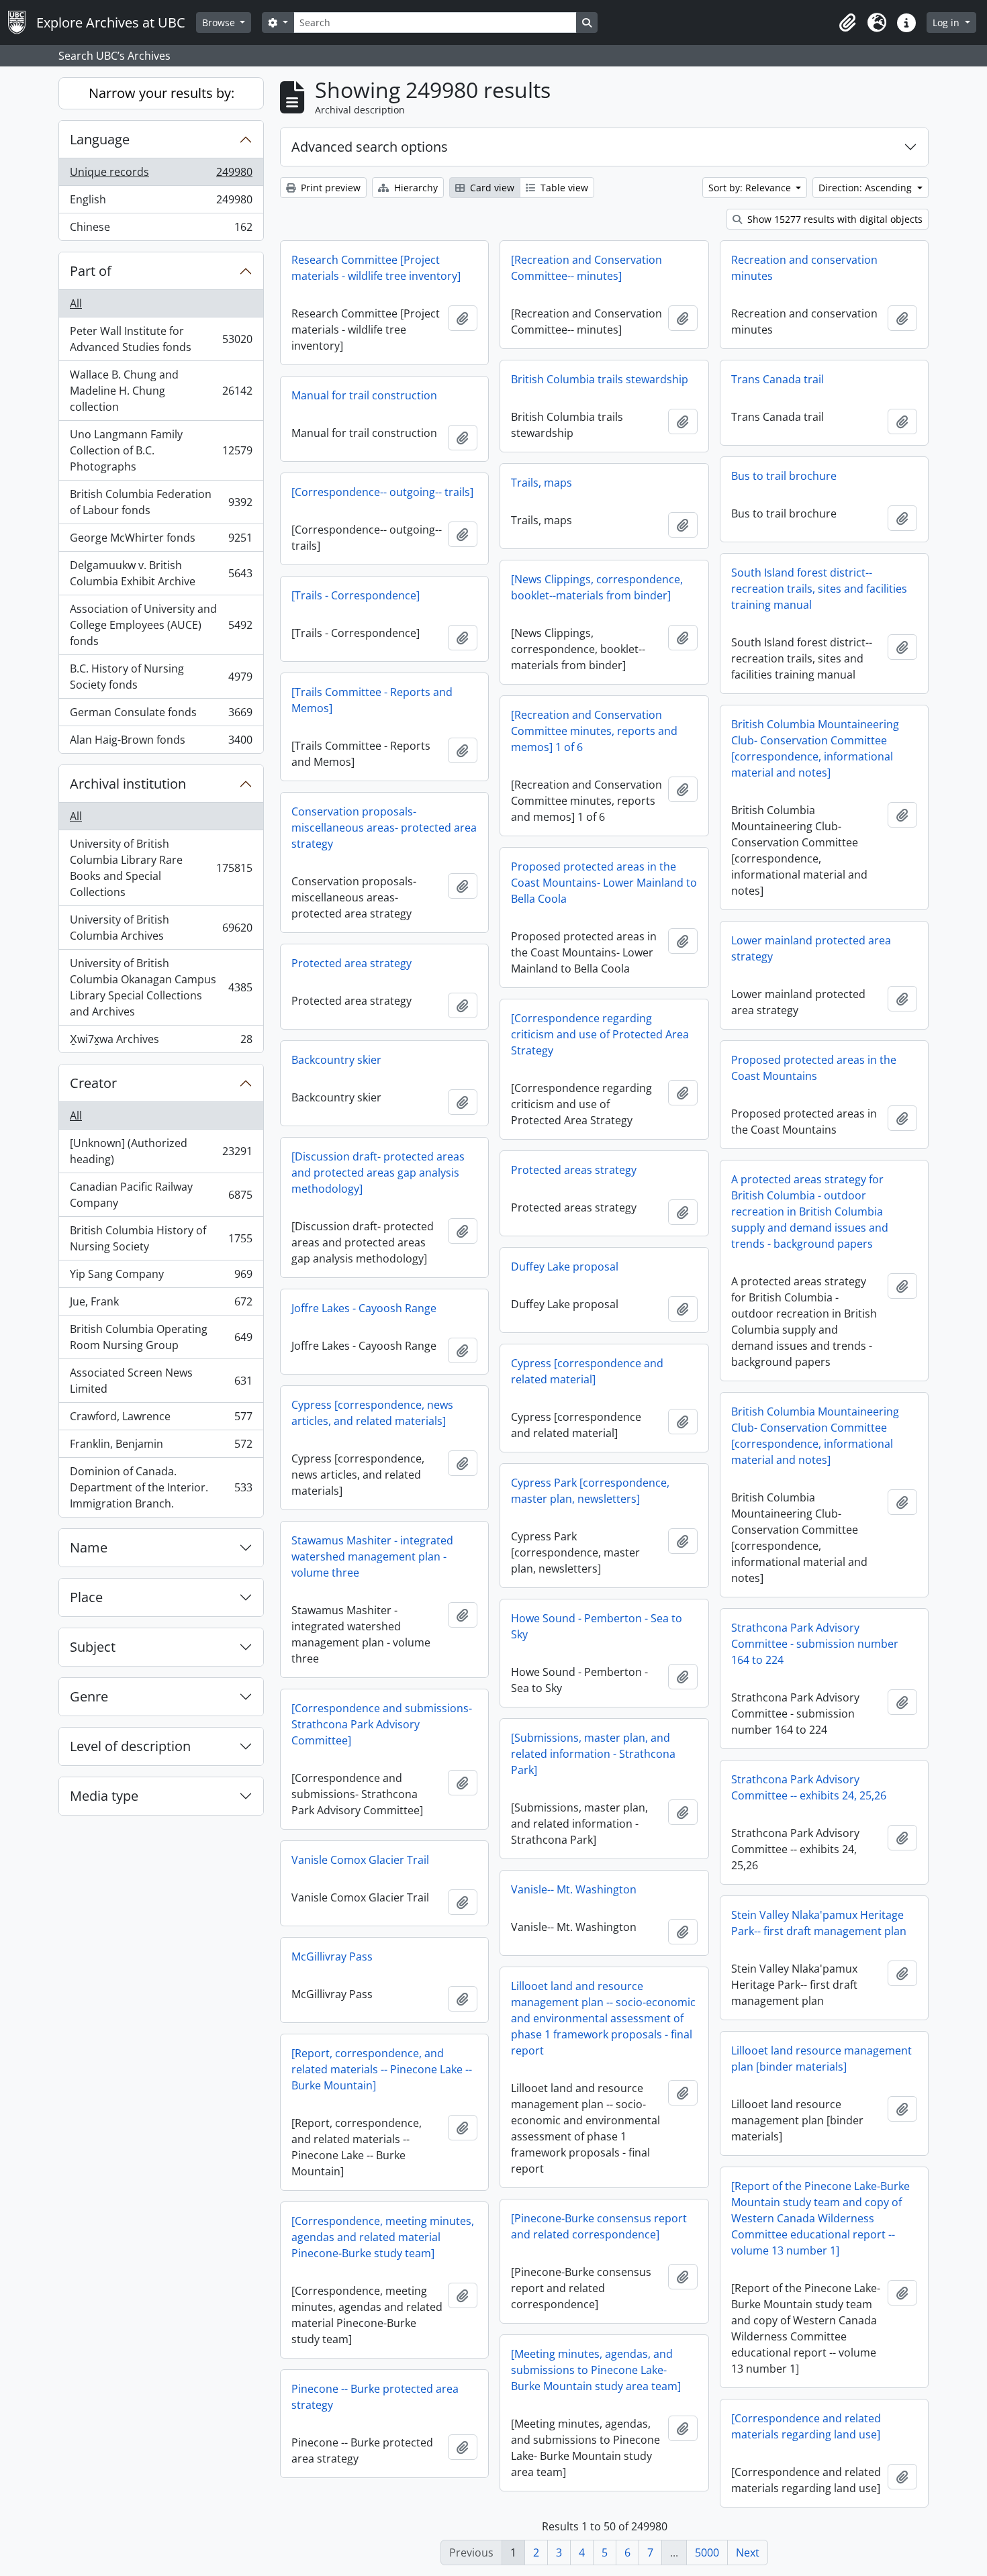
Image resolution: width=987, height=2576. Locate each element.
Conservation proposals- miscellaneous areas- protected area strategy (384, 828)
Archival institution (128, 784)
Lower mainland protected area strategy (811, 948)
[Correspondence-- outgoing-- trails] (382, 492)
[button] (847, 23)
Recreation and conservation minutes (804, 268)
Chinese (161, 230)
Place (86, 1597)
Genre (89, 1696)
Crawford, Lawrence (161, 1420)
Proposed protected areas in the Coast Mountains (814, 1068)
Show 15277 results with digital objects (834, 219)
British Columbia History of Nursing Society (161, 1238)
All (76, 303)
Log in (947, 22)
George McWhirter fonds (161, 541)
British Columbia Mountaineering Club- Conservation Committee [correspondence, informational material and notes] (815, 748)
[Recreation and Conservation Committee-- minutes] (586, 268)
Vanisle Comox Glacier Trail (360, 1860)
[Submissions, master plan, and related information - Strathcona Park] (593, 1754)
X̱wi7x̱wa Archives (161, 1042)
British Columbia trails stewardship (600, 379)
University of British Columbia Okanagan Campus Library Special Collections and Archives (161, 987)
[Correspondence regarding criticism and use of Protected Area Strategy (600, 1034)
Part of (91, 271)
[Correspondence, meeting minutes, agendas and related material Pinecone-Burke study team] (383, 2237)
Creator (93, 1083)
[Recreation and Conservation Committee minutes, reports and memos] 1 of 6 (594, 731)
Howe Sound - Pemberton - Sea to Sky (597, 1626)
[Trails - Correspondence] (356, 595)
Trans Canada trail (778, 379)
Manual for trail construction (364, 395)
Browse (220, 22)
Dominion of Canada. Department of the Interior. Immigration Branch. (161, 1487)
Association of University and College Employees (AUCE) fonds (161, 625)
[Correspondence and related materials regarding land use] (806, 2426)
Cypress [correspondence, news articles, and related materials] (372, 1413)
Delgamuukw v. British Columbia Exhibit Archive (161, 573)
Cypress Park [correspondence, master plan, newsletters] (590, 1491)
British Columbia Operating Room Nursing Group (161, 1337)
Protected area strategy (351, 963)
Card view (491, 188)
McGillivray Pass (332, 1956)
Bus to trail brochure (784, 476)
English (161, 203)
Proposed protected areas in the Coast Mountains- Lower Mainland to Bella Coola (604, 883)
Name (89, 1547)
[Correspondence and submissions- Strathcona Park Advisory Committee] (382, 1724)
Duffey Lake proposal (565, 1267)
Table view (563, 188)
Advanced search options (370, 147)
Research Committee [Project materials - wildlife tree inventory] (376, 268)
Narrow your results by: (161, 93)
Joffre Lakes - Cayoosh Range (364, 1308)
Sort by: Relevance (751, 188)
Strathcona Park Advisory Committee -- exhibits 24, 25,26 (809, 1787)
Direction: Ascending (866, 188)
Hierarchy (415, 188)
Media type (104, 1796)
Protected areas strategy (574, 1170)
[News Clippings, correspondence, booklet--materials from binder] (597, 587)
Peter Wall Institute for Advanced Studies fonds (161, 339)
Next (748, 2553)
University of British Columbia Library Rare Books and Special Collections (161, 868)
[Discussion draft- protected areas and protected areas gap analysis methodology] (378, 1173)
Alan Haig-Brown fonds (161, 743)
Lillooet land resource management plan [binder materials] (821, 2059)
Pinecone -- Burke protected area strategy (375, 2397)
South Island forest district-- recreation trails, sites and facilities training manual (819, 589)
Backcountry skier (336, 1060)
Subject (93, 1647)
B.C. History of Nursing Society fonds (161, 677)
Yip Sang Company (161, 1277)
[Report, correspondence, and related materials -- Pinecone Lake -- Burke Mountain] (382, 2069)
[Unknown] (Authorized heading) (161, 1151)
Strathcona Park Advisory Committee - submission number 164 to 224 (815, 1644)
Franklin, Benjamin (161, 1447)
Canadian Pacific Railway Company (161, 1195)
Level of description (130, 1746)
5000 (707, 2553)
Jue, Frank (161, 1305)
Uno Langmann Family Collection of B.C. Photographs (161, 450)
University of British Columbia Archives (161, 928)
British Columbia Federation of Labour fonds (161, 502)
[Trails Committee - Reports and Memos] (372, 700)
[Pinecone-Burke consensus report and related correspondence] (599, 2226)
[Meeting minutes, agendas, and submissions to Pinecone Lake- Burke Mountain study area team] (596, 2370)
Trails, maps (542, 483)
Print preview (329, 188)
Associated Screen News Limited (161, 1381)
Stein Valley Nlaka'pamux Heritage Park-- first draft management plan (819, 1923)
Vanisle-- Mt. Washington (574, 1889)
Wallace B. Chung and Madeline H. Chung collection (161, 391)
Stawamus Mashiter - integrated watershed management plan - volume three (372, 1556)
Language (100, 139)
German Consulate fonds (161, 715)
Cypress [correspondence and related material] (587, 1371)
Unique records (161, 175)
